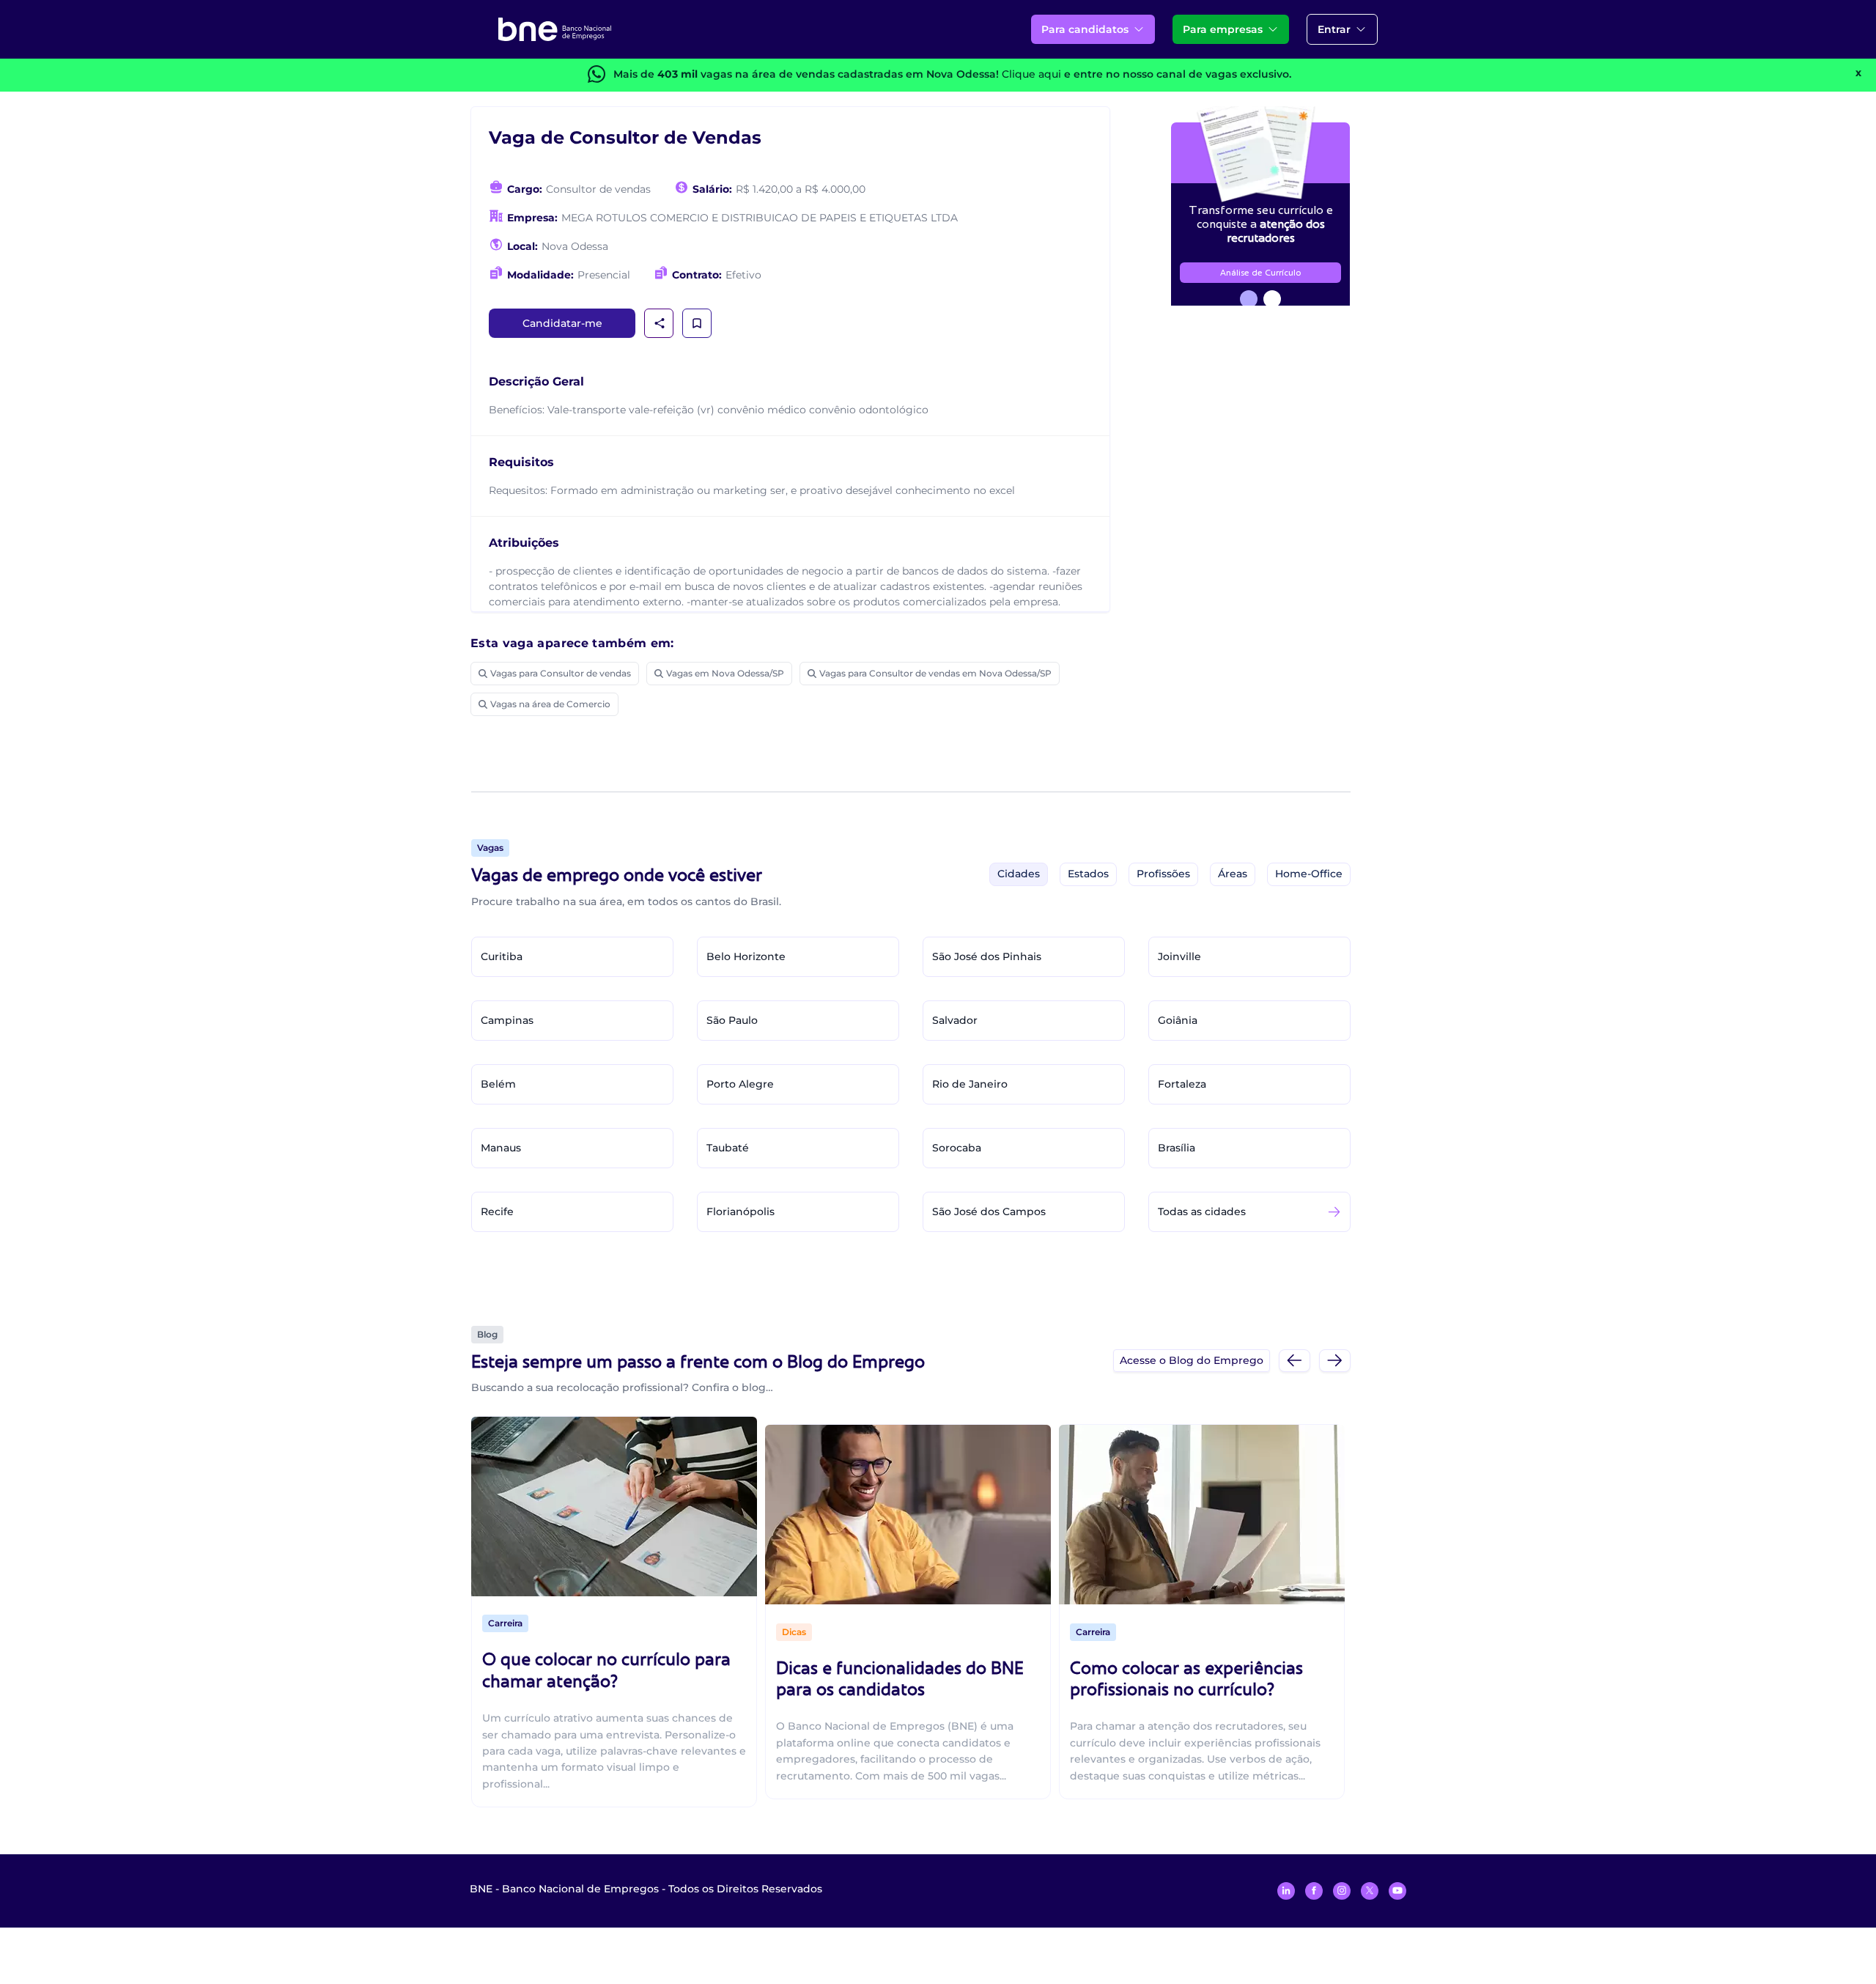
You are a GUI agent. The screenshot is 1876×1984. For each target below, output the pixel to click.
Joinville (1179, 956)
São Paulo (732, 1020)
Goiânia (1178, 1020)
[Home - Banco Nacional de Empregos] (555, 29)
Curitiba (502, 956)
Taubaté (728, 1148)
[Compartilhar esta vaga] (660, 323)
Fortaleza (1182, 1084)
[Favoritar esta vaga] (697, 323)
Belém (498, 1084)
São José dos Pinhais (987, 956)
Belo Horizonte (746, 956)
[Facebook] (1314, 1891)
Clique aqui (1031, 74)
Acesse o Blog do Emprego (1192, 1360)
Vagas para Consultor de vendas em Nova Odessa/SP (935, 673)
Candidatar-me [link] (562, 323)
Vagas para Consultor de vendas (561, 673)
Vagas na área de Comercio (550, 704)
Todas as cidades (1202, 1212)
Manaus (501, 1148)
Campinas (507, 1020)
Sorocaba (957, 1148)
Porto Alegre (740, 1084)
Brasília (1177, 1148)
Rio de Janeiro (970, 1084)
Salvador (955, 1020)
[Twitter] (1370, 1891)
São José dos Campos (989, 1212)
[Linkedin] (1286, 1891)
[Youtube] (1397, 1891)
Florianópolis (741, 1212)
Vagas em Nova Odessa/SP (725, 673)
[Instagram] (1342, 1891)
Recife (497, 1212)
